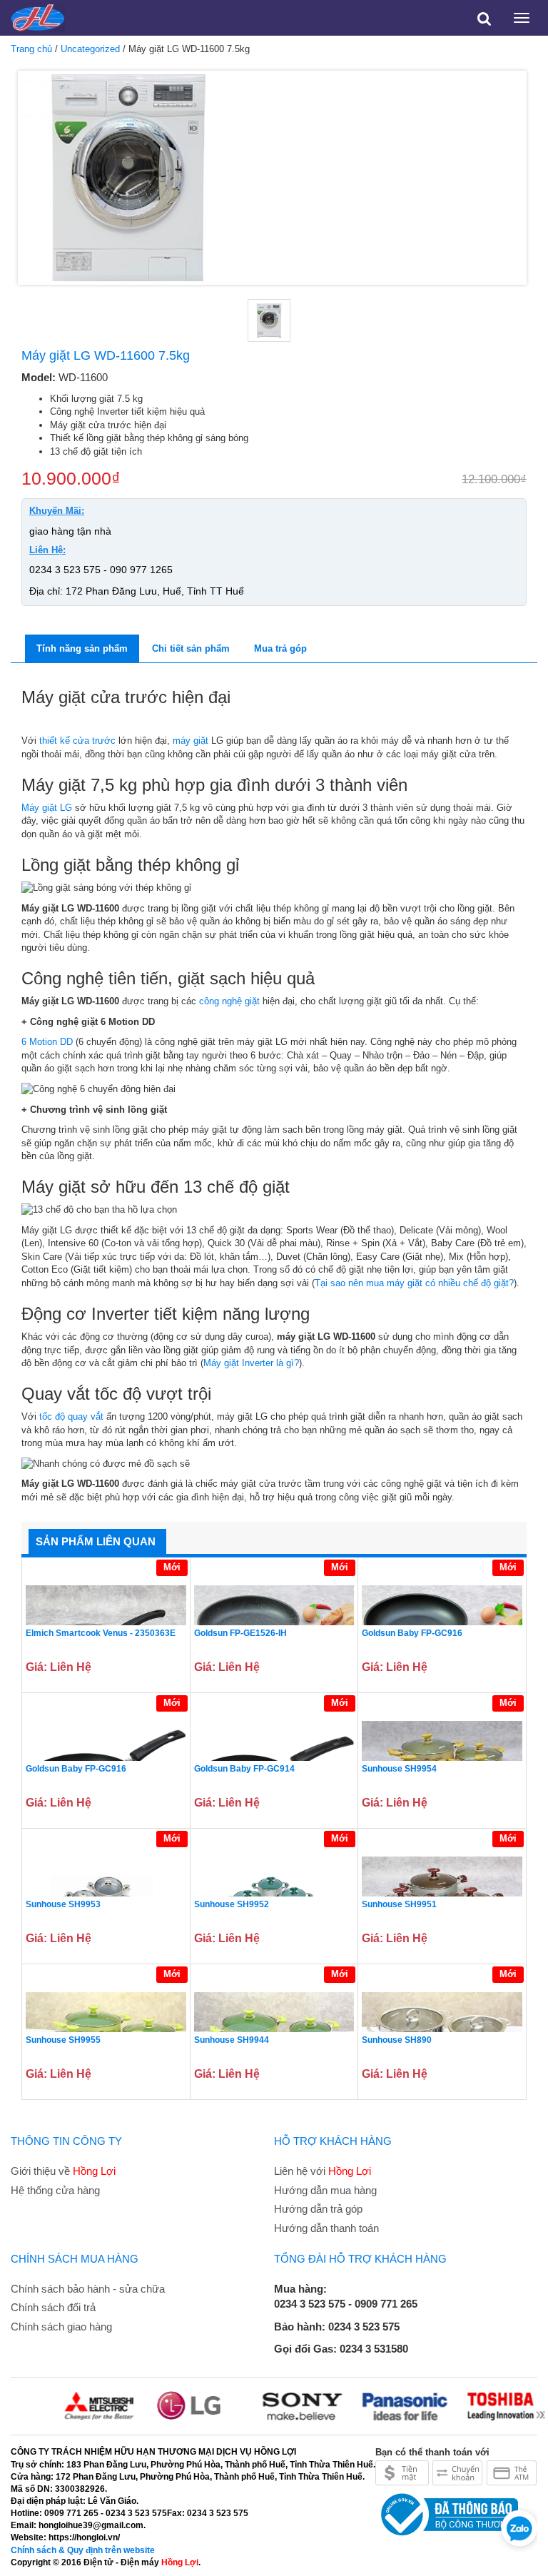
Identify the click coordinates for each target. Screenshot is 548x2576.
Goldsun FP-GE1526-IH (240, 1633)
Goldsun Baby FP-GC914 (244, 1769)
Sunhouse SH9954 (399, 1769)
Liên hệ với (323, 2171)
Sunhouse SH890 (397, 2040)
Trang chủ (31, 49)
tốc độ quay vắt (71, 1416)
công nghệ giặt (229, 1001)
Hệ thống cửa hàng (55, 2190)
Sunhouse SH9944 (232, 2040)
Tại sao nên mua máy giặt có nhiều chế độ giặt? (414, 1283)
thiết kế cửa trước (77, 741)
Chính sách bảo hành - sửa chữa (88, 2289)
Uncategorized (90, 49)
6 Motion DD (47, 1042)
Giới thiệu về (63, 2171)
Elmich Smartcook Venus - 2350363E (101, 1633)
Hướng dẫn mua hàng (325, 2190)
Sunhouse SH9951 (399, 1904)
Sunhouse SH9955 (63, 2040)
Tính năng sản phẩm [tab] (82, 648)
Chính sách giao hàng (61, 2327)
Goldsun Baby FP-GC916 (412, 1633)
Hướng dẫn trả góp (318, 2209)
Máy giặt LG (47, 808)
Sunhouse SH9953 (63, 1904)
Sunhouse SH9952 (232, 1904)
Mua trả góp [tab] (280, 648)
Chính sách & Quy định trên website (83, 2550)
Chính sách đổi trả (53, 2307)
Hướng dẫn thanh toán (326, 2228)
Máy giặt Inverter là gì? (251, 1363)
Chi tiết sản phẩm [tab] (191, 648)
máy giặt (191, 741)
